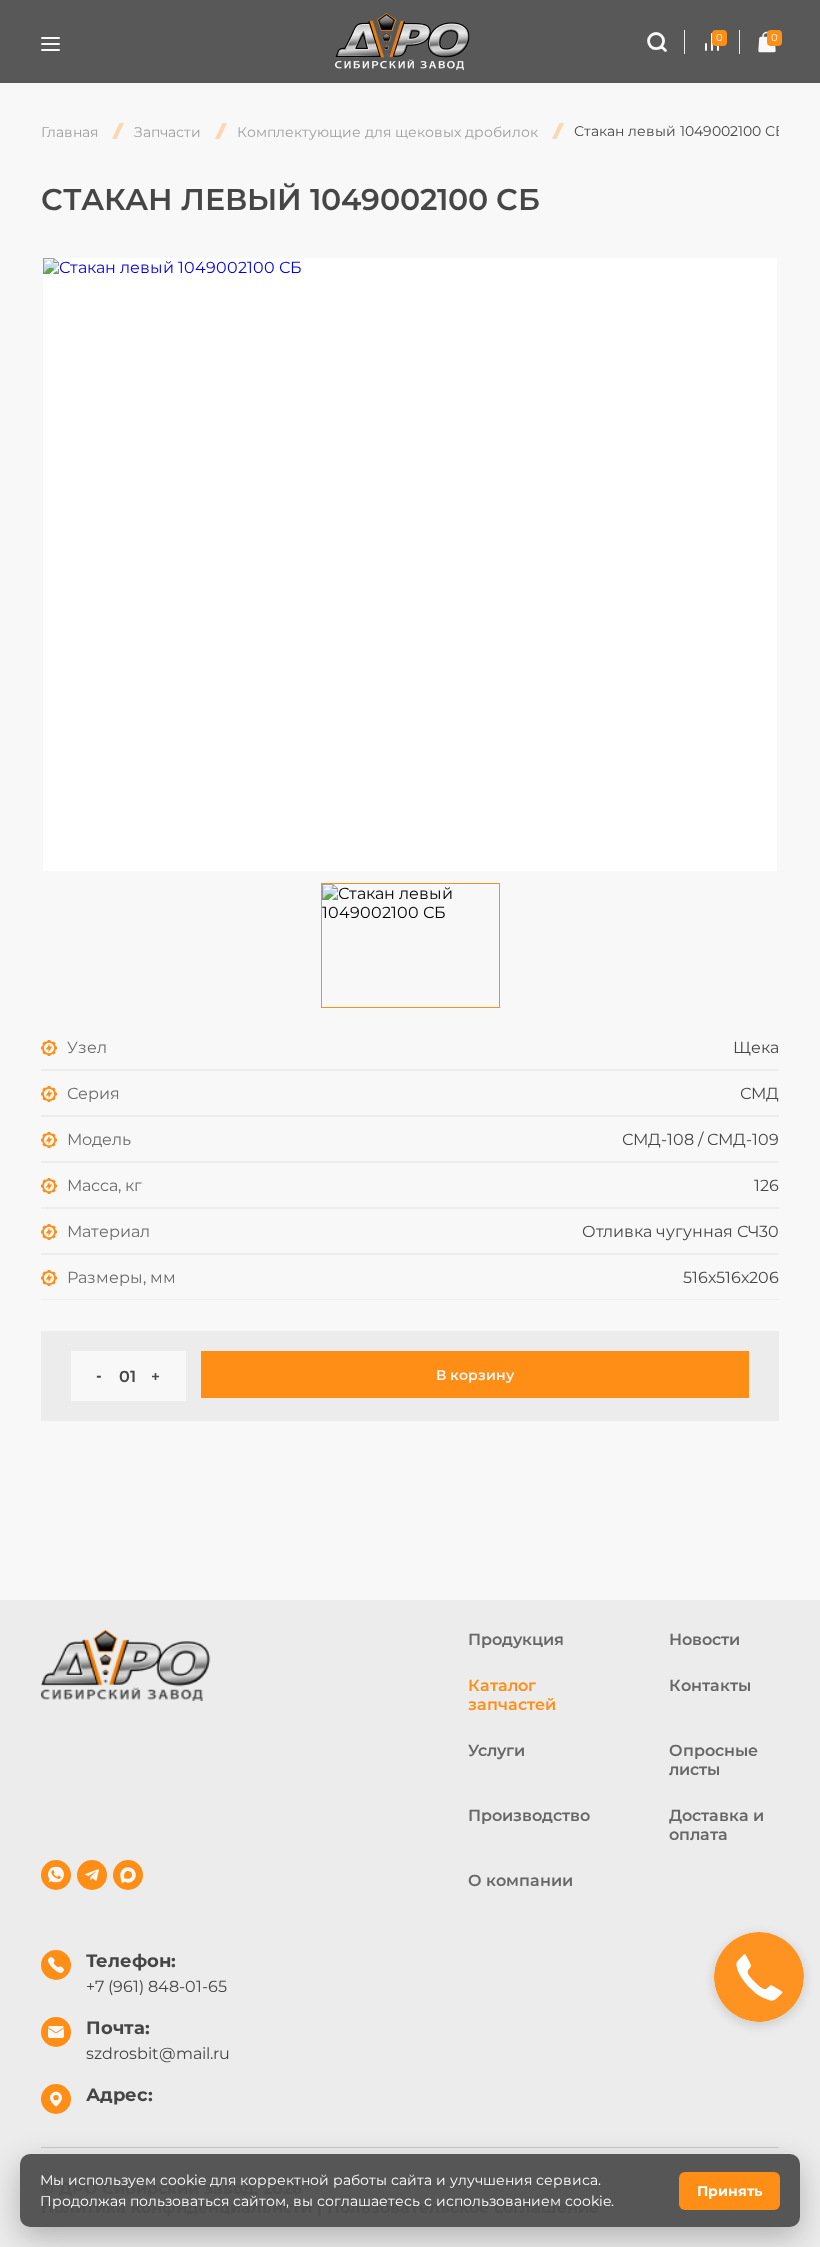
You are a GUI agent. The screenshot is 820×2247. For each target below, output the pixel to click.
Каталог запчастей (512, 1695)
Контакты (710, 1685)
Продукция (516, 1639)
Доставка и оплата (716, 1825)
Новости (704, 1639)
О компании (520, 1880)
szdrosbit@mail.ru (158, 2053)
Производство (529, 1815)
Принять (729, 2191)
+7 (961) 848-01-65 (156, 1986)
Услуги (496, 1750)
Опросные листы (713, 1760)
